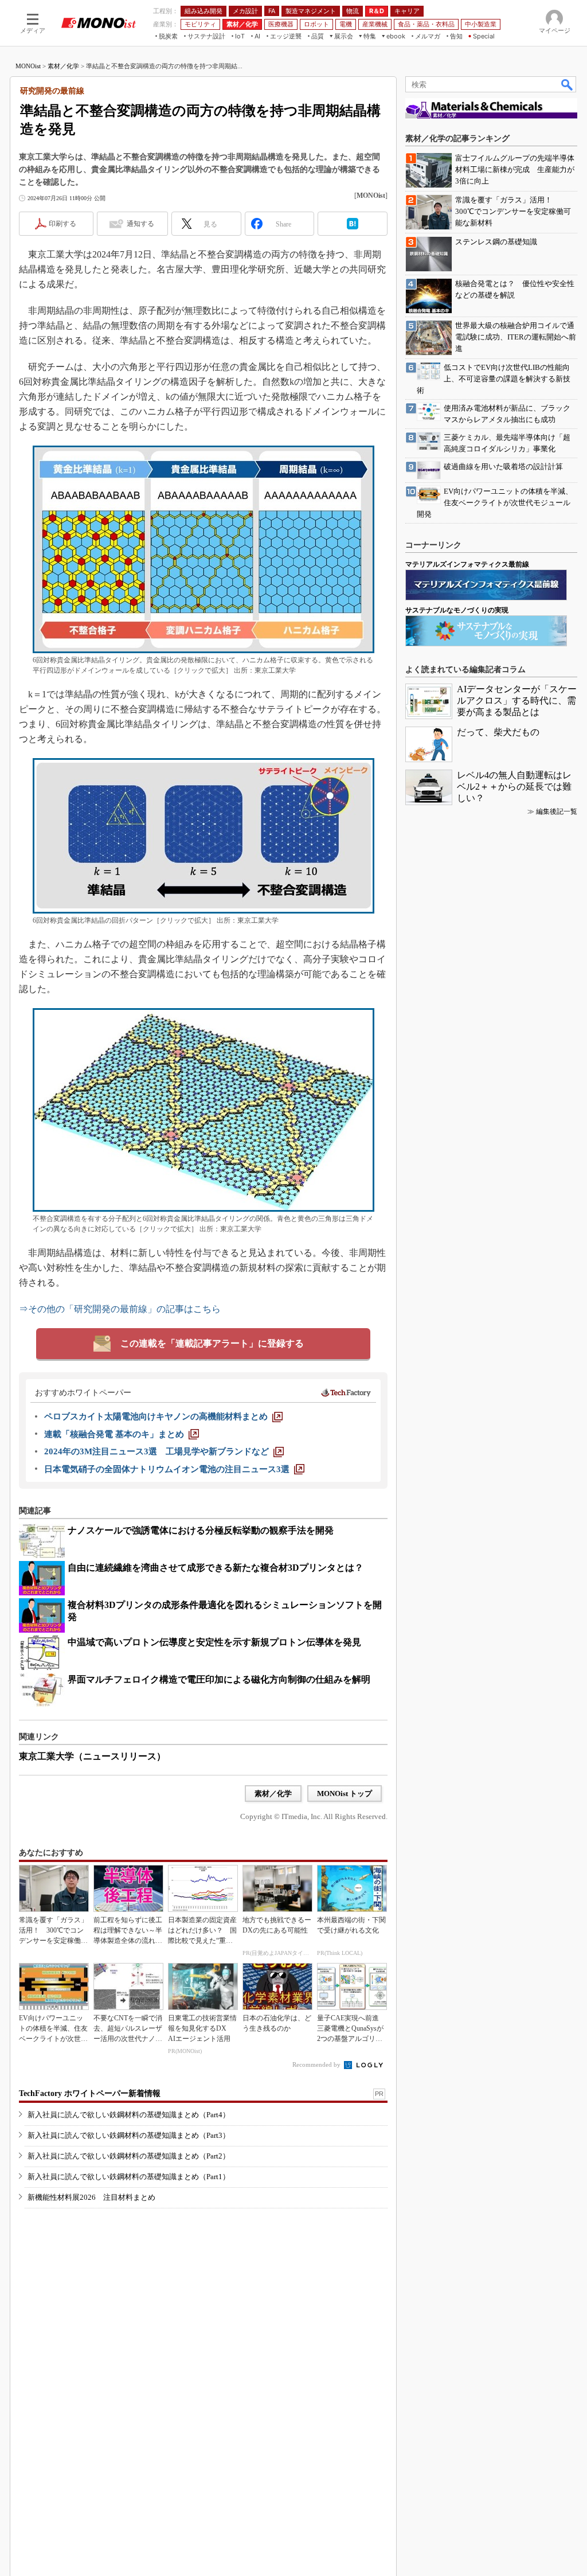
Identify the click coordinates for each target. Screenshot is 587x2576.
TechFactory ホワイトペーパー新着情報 (90, 2093)
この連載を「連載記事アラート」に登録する (212, 1343)
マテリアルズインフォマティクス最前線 (467, 564)
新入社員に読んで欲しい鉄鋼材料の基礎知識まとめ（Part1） (129, 2177)
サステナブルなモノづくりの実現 (457, 610)
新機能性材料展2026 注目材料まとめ (91, 2197)
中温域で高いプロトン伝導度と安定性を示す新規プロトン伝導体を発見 (214, 1642)
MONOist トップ (345, 1794)
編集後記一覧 (557, 811)
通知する (140, 224)
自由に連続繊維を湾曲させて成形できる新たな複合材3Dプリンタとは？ (216, 1568)
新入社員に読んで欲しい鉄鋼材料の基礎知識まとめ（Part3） (129, 2135)
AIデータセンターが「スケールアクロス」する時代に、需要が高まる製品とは (517, 700)
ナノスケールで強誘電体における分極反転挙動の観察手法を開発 (201, 1530)
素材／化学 (63, 66)
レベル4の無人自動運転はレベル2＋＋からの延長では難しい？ (514, 787)
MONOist (28, 66)
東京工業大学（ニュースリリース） (92, 1756)
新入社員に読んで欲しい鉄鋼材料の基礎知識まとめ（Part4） (129, 2115)
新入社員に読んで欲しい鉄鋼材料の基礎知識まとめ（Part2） (129, 2156)
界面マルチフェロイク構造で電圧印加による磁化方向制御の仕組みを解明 (219, 1679)
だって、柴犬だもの (498, 732)
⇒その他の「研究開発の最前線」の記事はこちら (120, 1309)
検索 (568, 84)
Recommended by (317, 2064)
